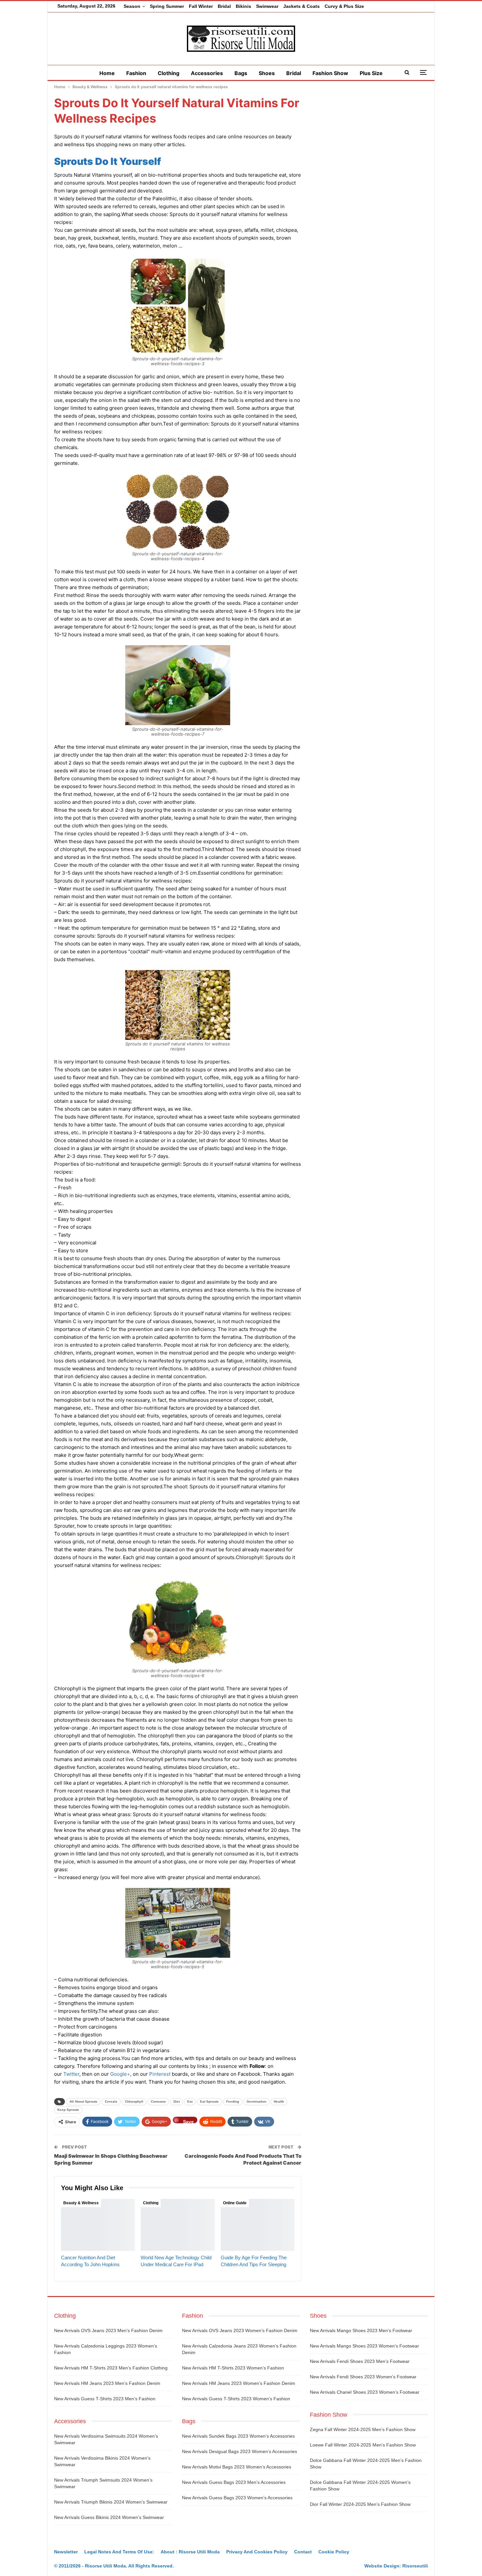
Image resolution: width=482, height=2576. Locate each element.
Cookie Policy (334, 2552)
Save (188, 2121)
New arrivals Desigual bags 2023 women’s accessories (240, 2451)
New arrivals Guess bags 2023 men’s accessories (234, 2482)
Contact (303, 2552)
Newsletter (66, 2552)
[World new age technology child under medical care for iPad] (178, 2225)
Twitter (71, 2074)
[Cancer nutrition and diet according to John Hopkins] (98, 2225)
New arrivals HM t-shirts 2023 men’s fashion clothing (111, 2368)
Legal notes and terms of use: (119, 2552)
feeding (233, 2101)
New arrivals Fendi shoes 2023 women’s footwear (363, 2377)
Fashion (136, 73)
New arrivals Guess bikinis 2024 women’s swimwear (109, 2517)
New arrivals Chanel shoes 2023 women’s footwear (365, 2392)
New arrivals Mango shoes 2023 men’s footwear (361, 2330)
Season (132, 6)
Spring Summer (167, 6)
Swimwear (267, 6)
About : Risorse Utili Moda (190, 2552)
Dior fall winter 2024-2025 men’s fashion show (360, 2504)
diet (177, 2101)
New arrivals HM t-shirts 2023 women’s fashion (233, 2368)
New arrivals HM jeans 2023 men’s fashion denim (107, 2383)
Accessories (207, 73)
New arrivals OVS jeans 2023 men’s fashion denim (108, 2330)
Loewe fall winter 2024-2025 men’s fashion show (363, 2445)
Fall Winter (201, 6)
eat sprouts (209, 2101)
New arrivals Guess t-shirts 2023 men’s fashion (105, 2399)
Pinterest (160, 2074)
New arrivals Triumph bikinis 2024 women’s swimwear (111, 2502)
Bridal (224, 6)
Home (107, 73)
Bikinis (243, 6)
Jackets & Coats (301, 6)
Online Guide (235, 2203)
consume (158, 2101)
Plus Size (371, 73)
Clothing (169, 73)
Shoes (267, 73)
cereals (111, 2101)
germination (256, 2101)
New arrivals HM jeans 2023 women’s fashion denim (239, 2383)
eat (190, 2101)
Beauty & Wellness (81, 2203)
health (279, 2101)
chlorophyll (134, 2101)
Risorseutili (415, 2566)
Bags (241, 73)
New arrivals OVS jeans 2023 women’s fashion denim (240, 2330)
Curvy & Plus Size (344, 6)
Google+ (120, 2074)
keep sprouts (68, 2110)
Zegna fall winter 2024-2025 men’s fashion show (363, 2429)
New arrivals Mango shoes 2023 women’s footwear (364, 2346)
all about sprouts (83, 2101)
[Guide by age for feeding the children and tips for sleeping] (258, 2225)
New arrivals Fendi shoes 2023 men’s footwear (360, 2361)
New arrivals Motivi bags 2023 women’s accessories (237, 2467)
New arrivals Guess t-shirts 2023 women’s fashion (236, 2399)
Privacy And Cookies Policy (257, 2552)
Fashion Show (330, 73)
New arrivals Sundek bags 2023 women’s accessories (238, 2436)
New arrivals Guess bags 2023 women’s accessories (237, 2498)
